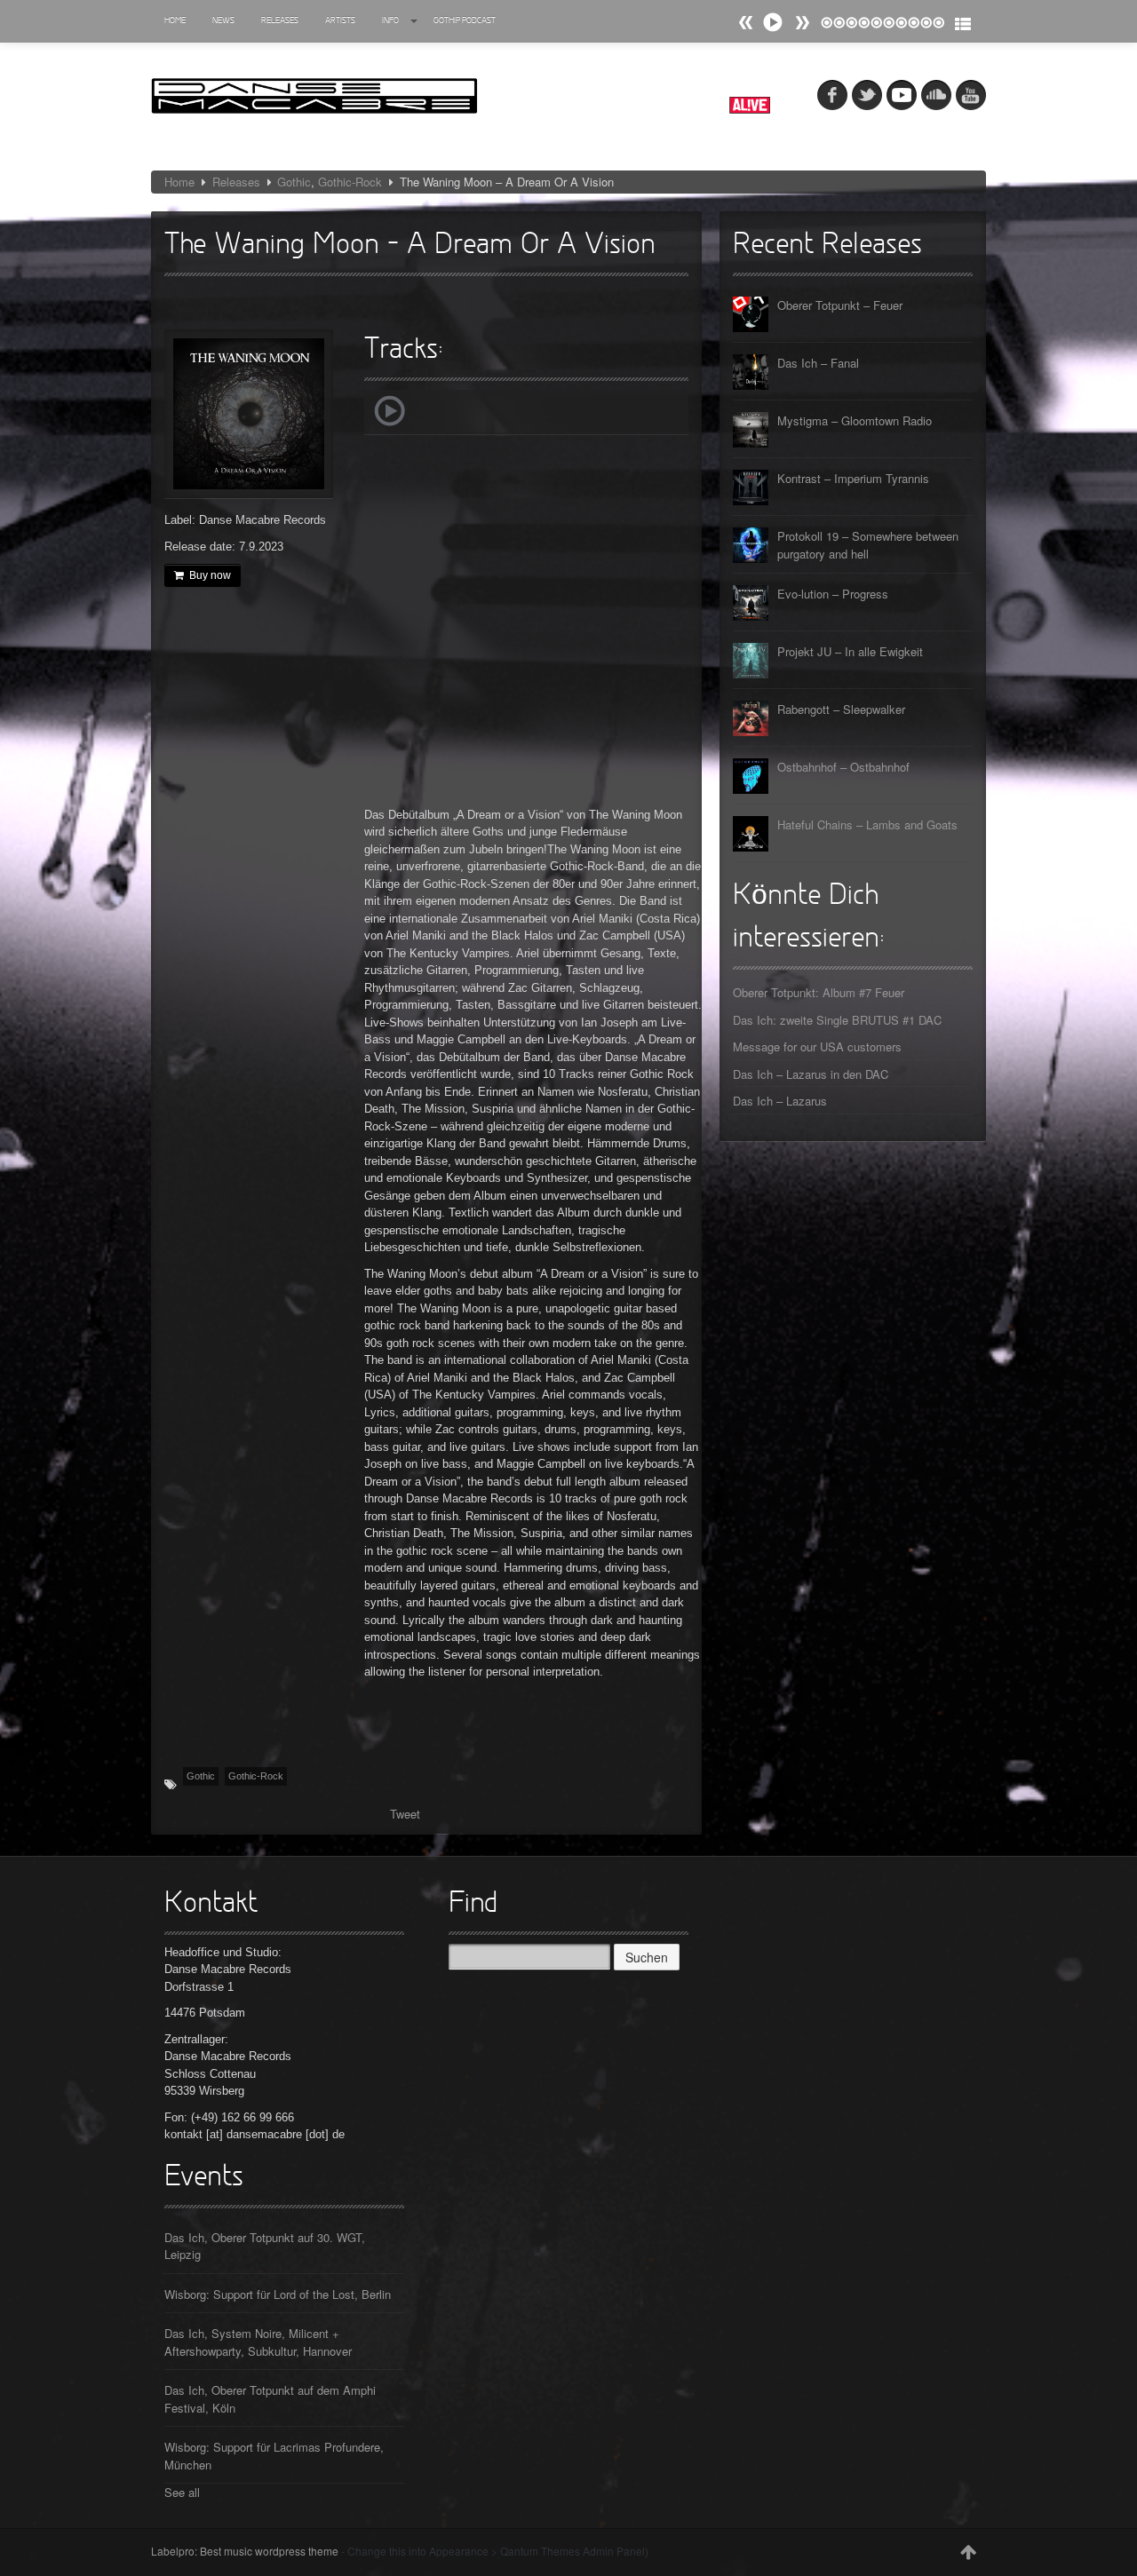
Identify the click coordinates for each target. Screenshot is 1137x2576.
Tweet (405, 1814)
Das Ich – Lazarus (780, 1101)
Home (175, 21)
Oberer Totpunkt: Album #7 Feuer (819, 992)
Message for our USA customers (817, 1046)
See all (182, 2492)
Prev (802, 23)
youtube (971, 95)
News (223, 21)
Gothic (294, 182)
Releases (280, 21)
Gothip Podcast (465, 21)
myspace (902, 95)
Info (390, 21)
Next (746, 23)
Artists (340, 21)
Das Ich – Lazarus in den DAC (811, 1074)
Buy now (210, 575)
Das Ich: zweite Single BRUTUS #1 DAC (837, 1020)
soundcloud (936, 95)
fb (832, 95)
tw (867, 95)
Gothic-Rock (350, 182)
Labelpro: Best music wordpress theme (245, 2551)
